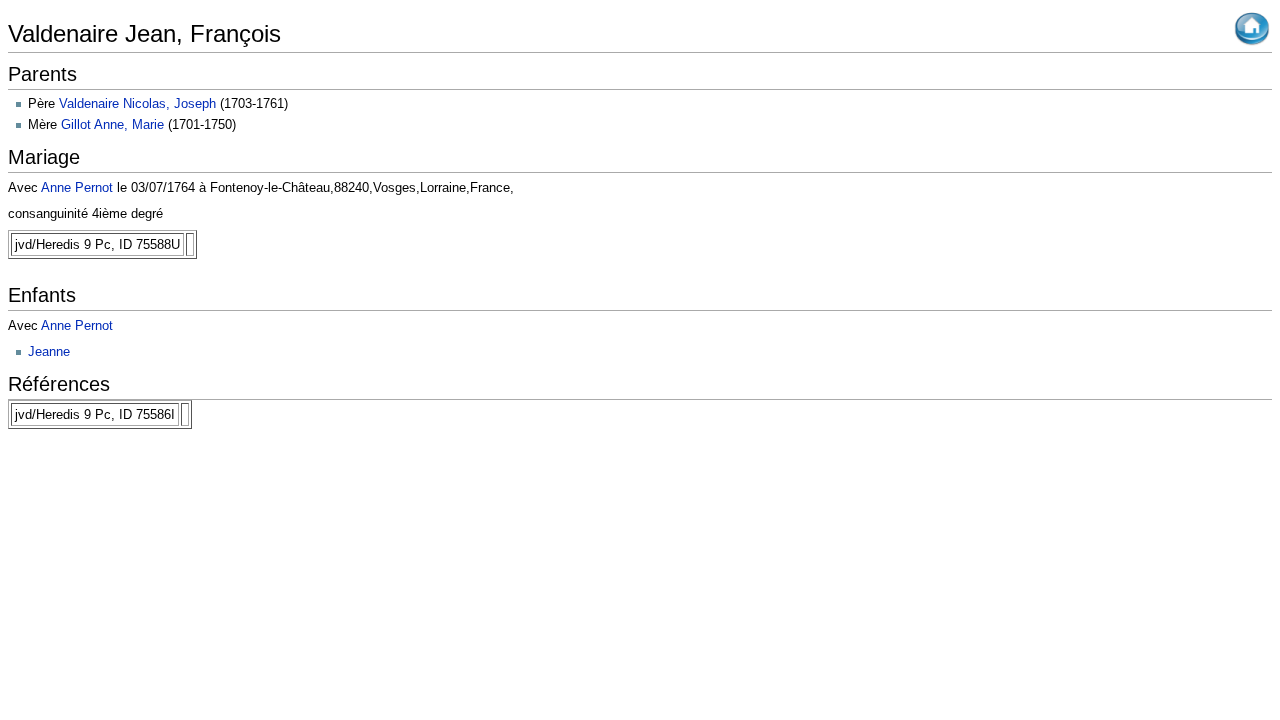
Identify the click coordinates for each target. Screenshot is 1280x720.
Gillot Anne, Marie (112, 124)
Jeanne (49, 351)
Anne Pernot (77, 187)
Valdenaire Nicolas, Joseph (137, 103)
